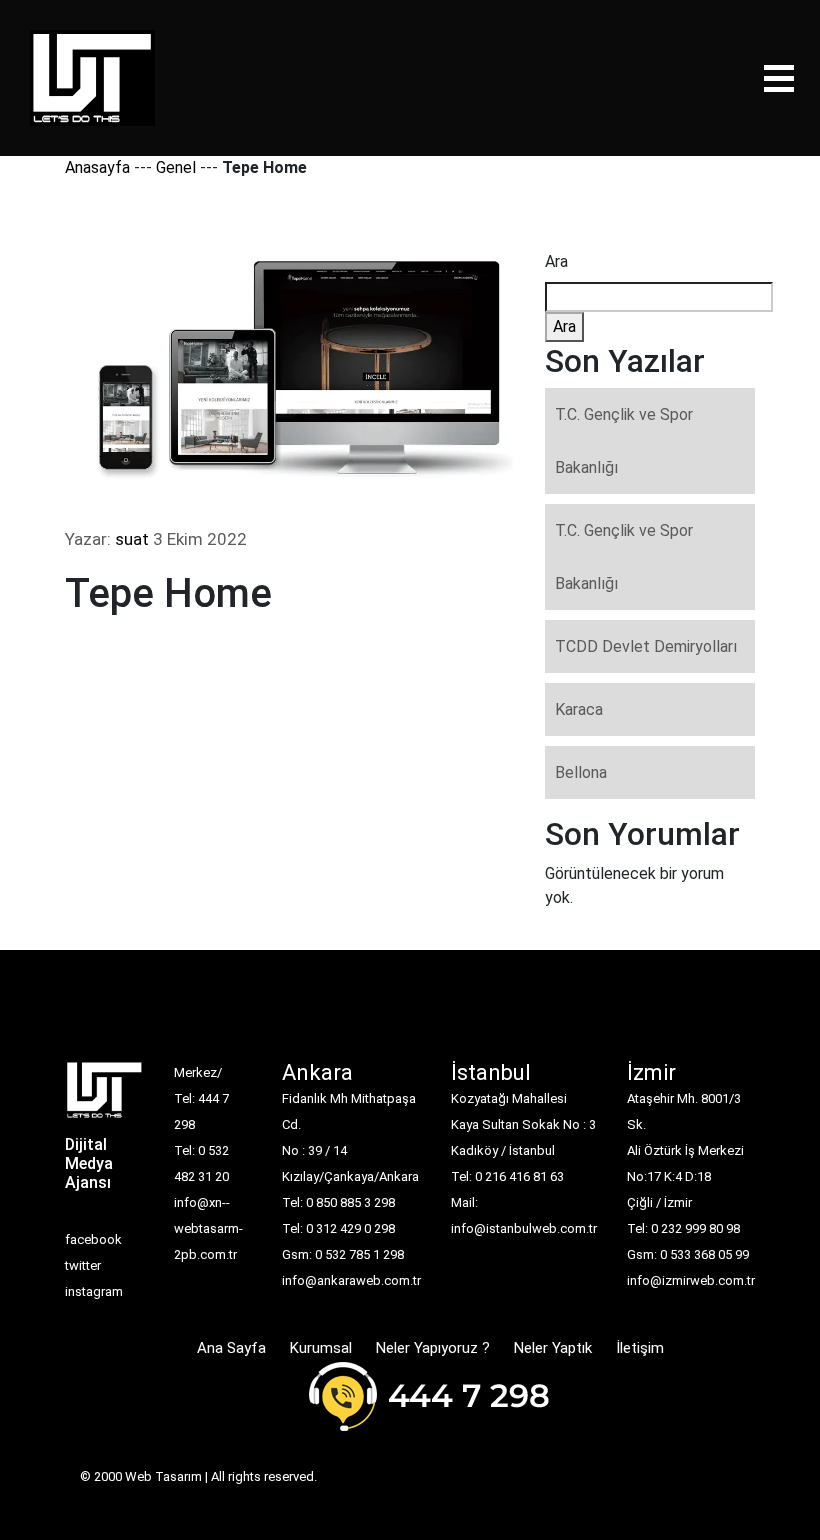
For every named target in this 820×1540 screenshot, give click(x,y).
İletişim (640, 1348)
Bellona (581, 772)
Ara (556, 261)
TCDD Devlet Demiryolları (646, 646)
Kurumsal (321, 1348)
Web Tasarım (163, 1476)
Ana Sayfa (231, 1348)
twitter (83, 1265)
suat (132, 539)
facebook (93, 1239)
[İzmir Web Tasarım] (104, 1096)
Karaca (579, 709)
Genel (176, 167)
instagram (94, 1291)
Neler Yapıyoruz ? (433, 1348)
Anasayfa (97, 167)
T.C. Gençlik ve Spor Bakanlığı (624, 441)
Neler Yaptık (553, 1348)
